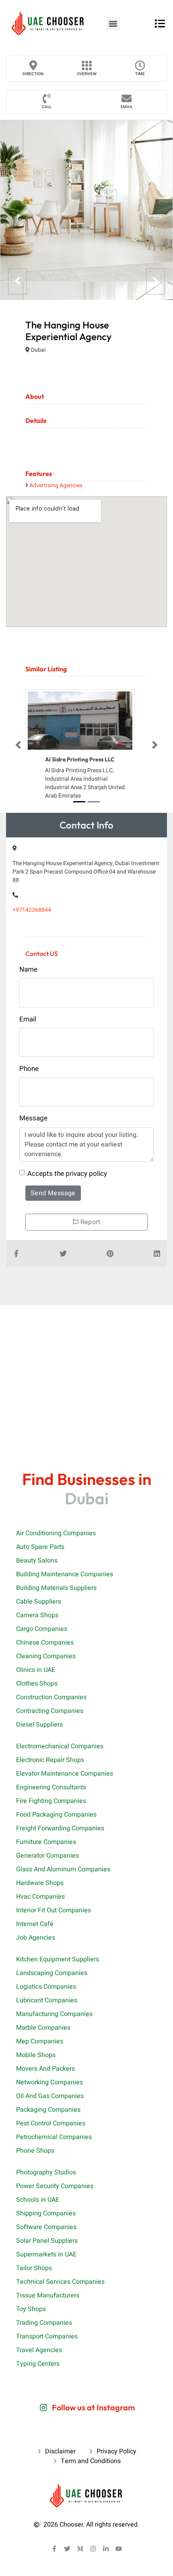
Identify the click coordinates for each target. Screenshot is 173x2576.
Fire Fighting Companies (51, 1801)
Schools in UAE (38, 2200)
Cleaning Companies (46, 1656)
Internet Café (35, 1924)
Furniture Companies (46, 1842)
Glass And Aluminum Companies (63, 1869)
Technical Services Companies (60, 2282)
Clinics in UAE (36, 1670)
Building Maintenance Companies (65, 1574)
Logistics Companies (46, 1987)
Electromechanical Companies (60, 1746)
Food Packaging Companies (56, 1815)
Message (33, 1118)
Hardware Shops (40, 1883)
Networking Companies (49, 2082)
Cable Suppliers (39, 1602)
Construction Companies (51, 1697)
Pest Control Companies (51, 2123)
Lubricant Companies (47, 2000)
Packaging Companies (48, 2110)
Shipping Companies (46, 2213)
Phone (29, 1069)
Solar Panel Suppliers (47, 2241)
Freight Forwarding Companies (60, 1828)
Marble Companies (43, 2028)
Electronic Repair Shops (50, 1760)
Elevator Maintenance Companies (65, 1774)
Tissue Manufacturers (48, 2295)
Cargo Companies (42, 1629)
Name (28, 969)
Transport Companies (47, 2336)
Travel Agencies (39, 2350)
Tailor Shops (34, 2268)
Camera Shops (37, 1615)
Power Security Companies (55, 2186)
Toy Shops (31, 2309)
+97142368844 (32, 910)
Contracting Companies (50, 1711)
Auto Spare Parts (40, 1547)
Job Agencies (36, 1938)
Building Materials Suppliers (56, 1588)
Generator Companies (47, 1856)
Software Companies (46, 2227)
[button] (113, 24)
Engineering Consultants (51, 1787)
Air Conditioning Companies (56, 1533)
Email (127, 107)
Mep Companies (40, 2041)
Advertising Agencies (56, 485)
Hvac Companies (40, 1897)
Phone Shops (35, 2151)
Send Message (53, 1193)
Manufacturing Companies (54, 2014)
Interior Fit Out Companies (54, 1910)
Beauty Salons (37, 1561)
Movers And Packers (45, 2069)
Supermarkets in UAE (46, 2254)
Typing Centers (38, 2364)
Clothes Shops (37, 1684)
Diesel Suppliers (39, 1725)
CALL (47, 107)
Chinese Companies (45, 1643)
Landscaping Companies (52, 1973)
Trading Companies (44, 2323)
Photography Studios (46, 2172)
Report (89, 1222)
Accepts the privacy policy (67, 1174)
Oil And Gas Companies (50, 2096)
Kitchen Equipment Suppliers (58, 1959)
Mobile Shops (36, 2055)
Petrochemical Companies (54, 2137)
